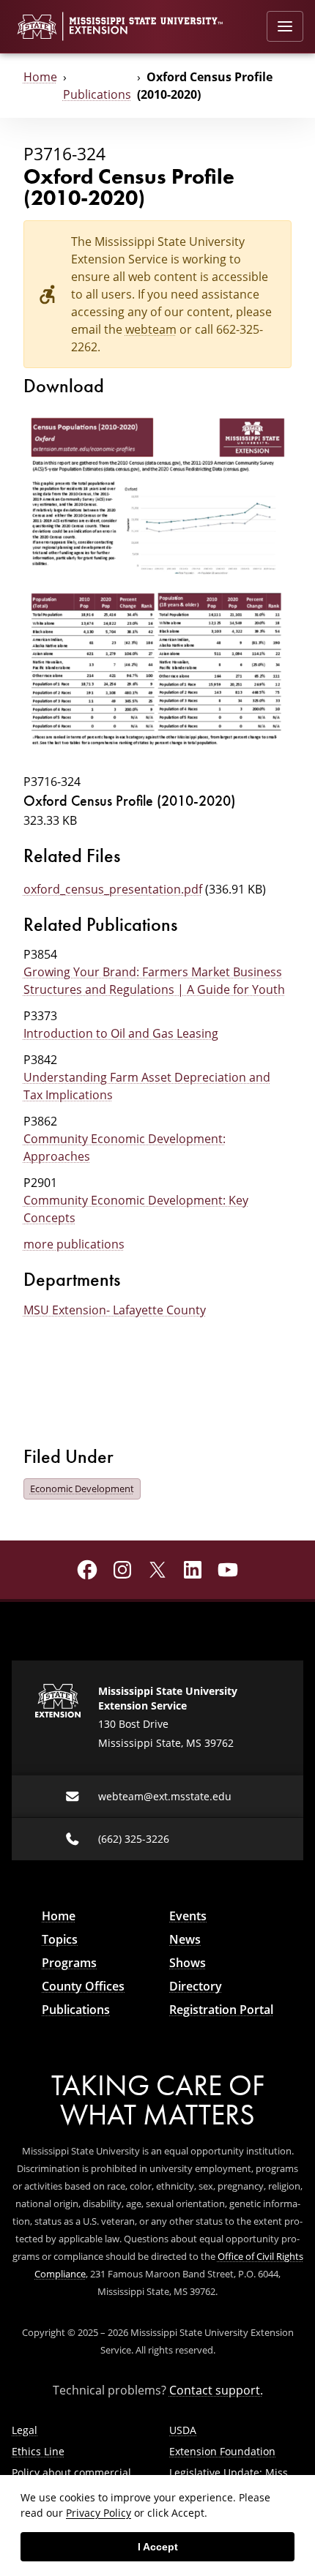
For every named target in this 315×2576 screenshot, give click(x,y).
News (185, 1939)
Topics (60, 1939)
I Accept (158, 2547)
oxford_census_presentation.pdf (113, 889)
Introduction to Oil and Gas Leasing (121, 1033)
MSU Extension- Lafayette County (115, 1310)
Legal (25, 2430)
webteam (151, 329)
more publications (74, 1244)
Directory (196, 1986)
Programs (69, 1963)
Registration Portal (221, 2010)
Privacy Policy (99, 2513)
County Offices (83, 1986)
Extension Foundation (222, 2451)
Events (188, 1916)
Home (40, 76)
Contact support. (216, 2390)
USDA (183, 2430)
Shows (188, 1963)
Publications (97, 94)
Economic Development (82, 1489)
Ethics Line (38, 2451)
